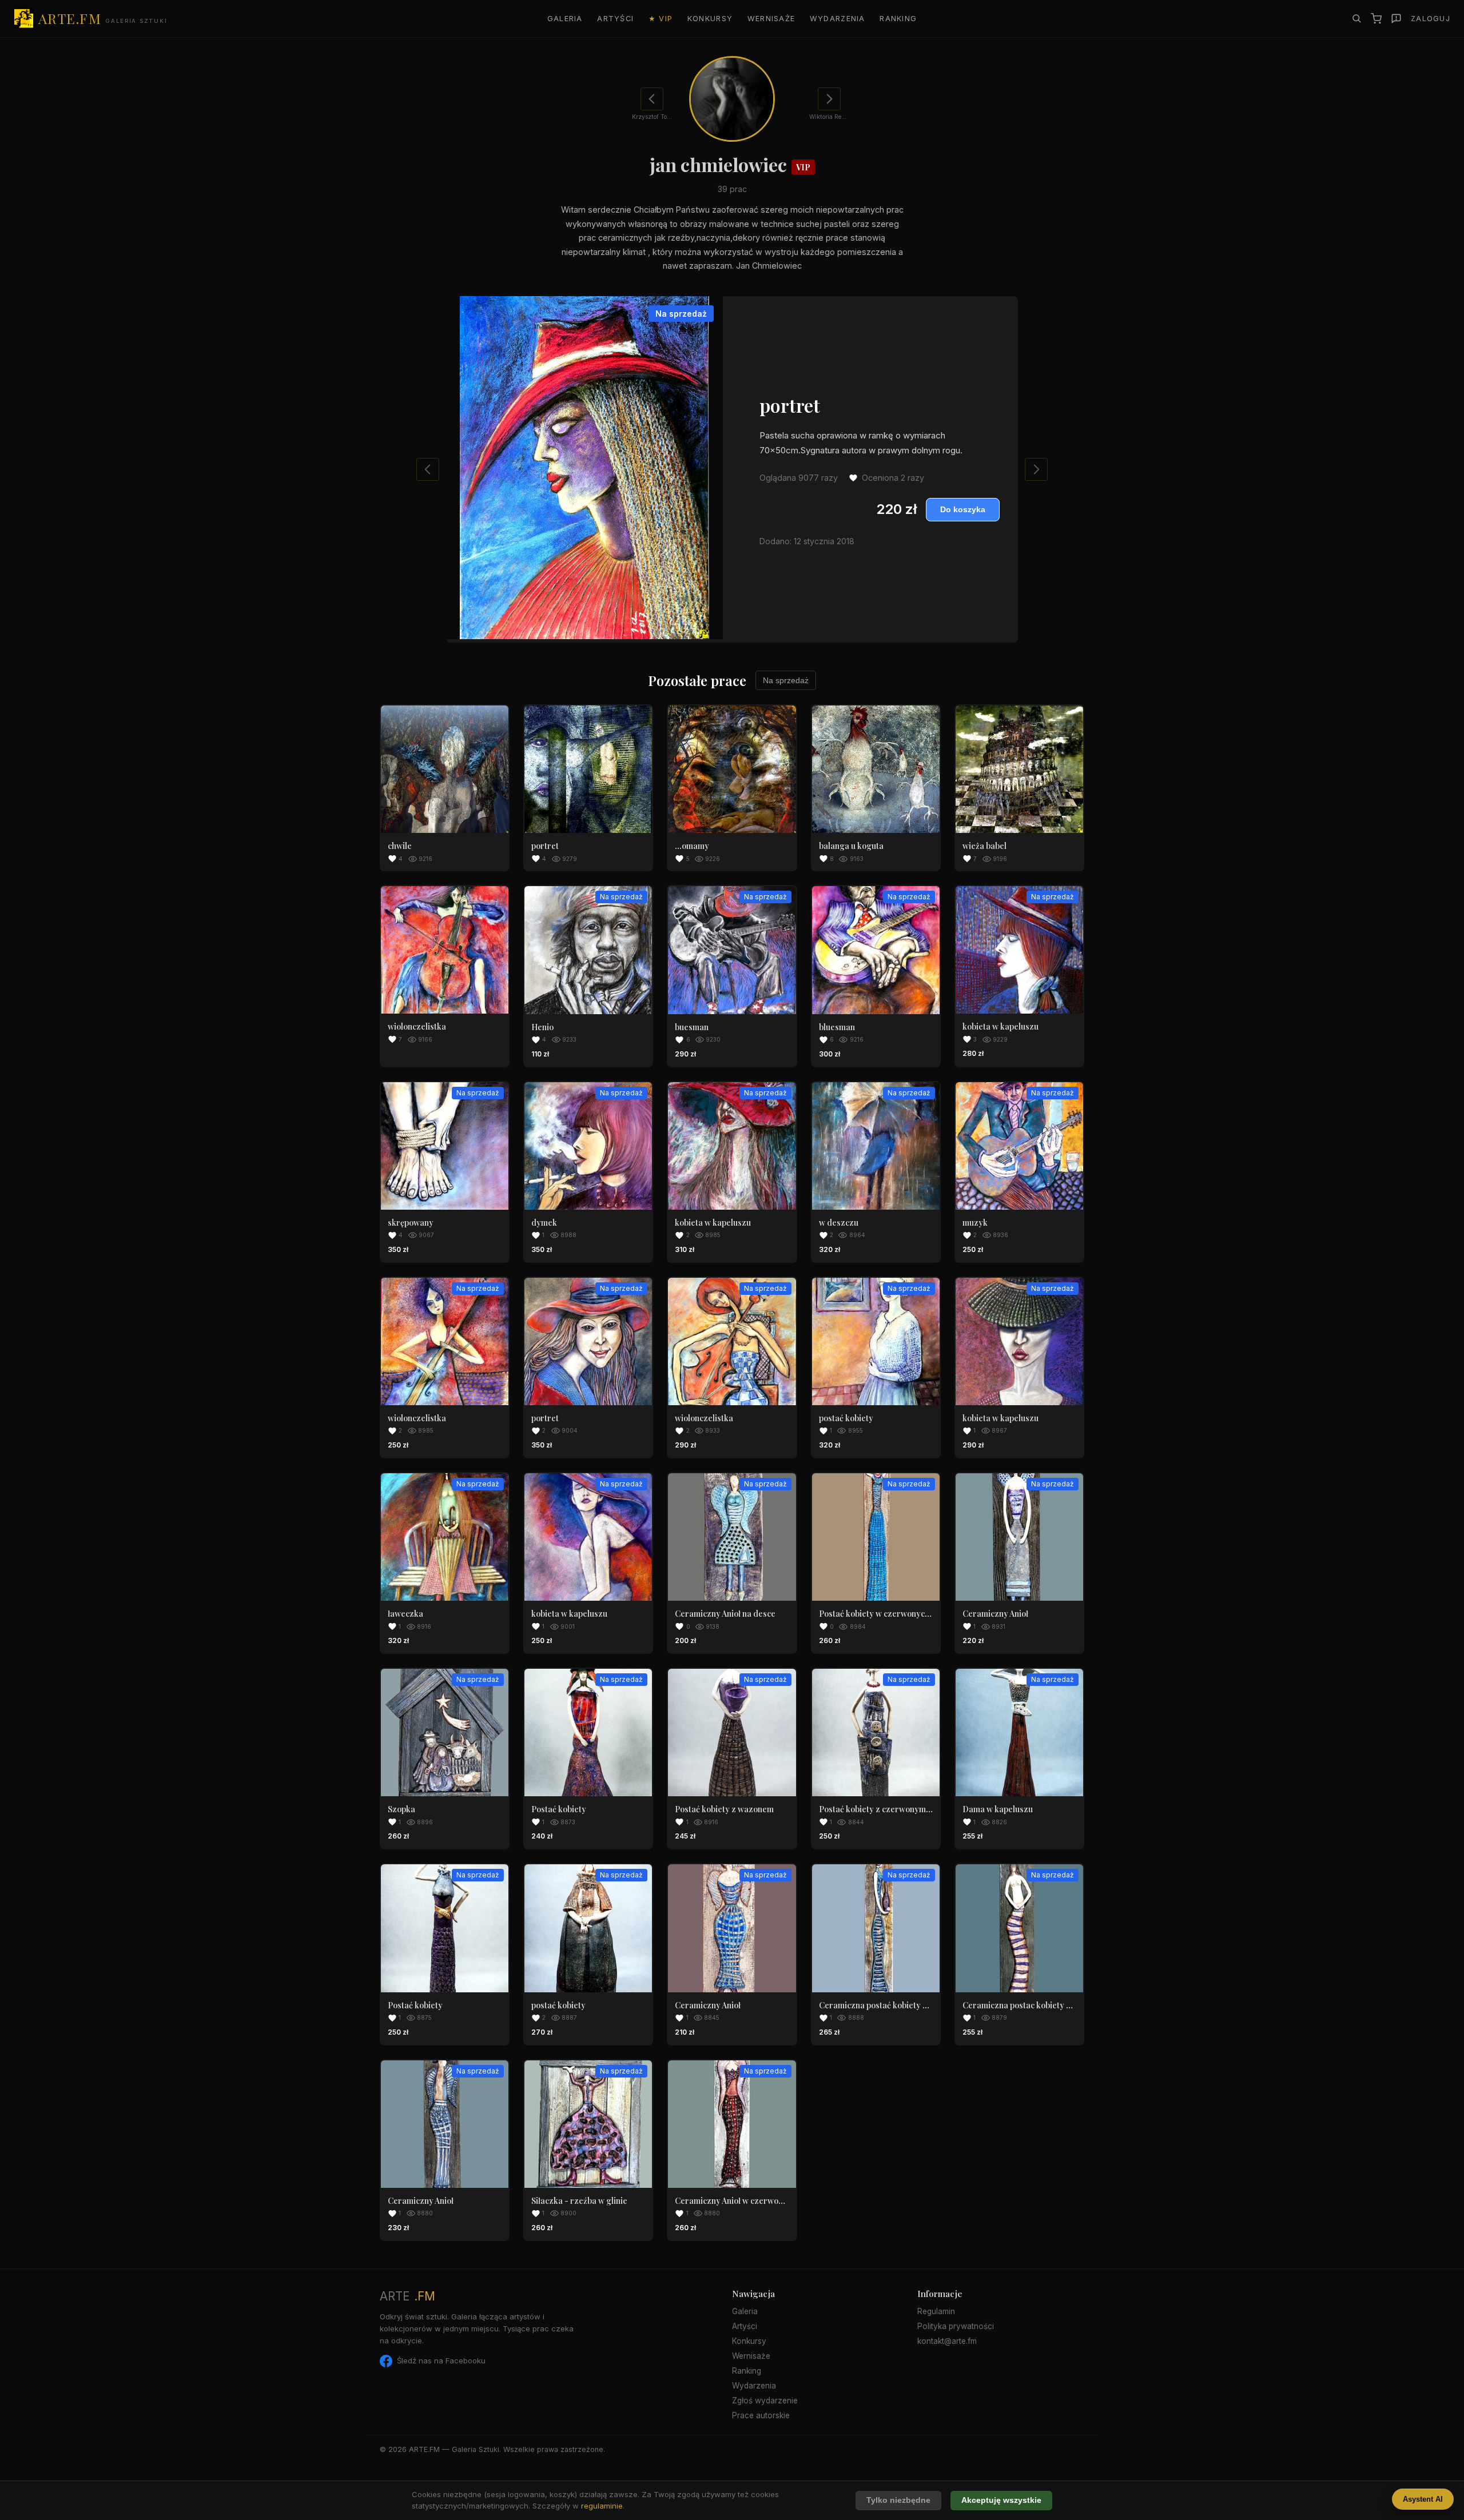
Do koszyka (963, 510)
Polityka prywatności (956, 2326)
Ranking (898, 19)
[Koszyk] (1376, 19)
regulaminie (602, 2506)
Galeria (565, 19)
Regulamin (936, 2311)
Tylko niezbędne (898, 2500)
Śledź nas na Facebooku (441, 2360)
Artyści (615, 19)
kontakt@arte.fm (947, 2341)
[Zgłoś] (1396, 19)
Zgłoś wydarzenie (765, 2401)
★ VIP (661, 19)
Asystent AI (1423, 2499)
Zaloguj (1431, 19)
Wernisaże (771, 19)
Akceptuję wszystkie (1001, 2500)
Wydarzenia (838, 19)
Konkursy (710, 19)
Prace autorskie (761, 2415)
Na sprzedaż (786, 680)
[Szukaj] (1356, 18)
